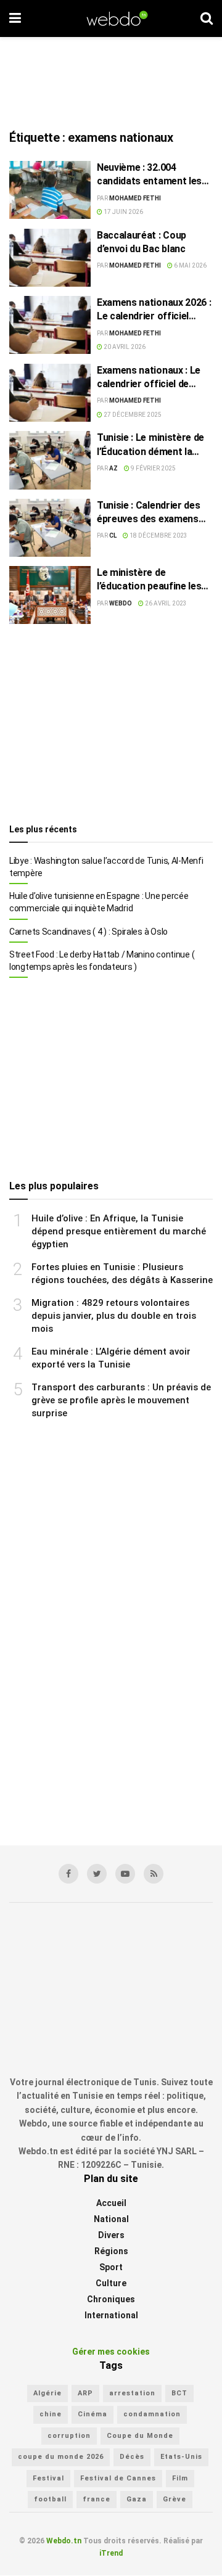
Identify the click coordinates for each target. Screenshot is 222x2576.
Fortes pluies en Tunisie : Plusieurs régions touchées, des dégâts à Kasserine (122, 1274)
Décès (132, 2457)
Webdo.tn (64, 2541)
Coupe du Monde (140, 2436)
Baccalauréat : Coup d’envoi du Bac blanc (142, 242)
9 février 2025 (153, 468)
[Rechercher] (207, 18)
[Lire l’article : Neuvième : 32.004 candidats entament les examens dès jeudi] (50, 190)
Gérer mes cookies (111, 2352)
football (50, 2500)
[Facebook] (68, 1874)
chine (51, 2415)
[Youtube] (125, 1874)
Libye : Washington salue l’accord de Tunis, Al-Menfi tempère (106, 867)
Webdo (121, 603)
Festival (48, 2478)
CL (113, 535)
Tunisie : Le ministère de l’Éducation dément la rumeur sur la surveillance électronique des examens (154, 445)
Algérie (47, 2393)
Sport (111, 2268)
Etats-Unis (181, 2457)
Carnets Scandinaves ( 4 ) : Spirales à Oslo (88, 932)
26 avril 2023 (165, 603)
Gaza (137, 2500)
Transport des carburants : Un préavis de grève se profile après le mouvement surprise (121, 1400)
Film (180, 2478)
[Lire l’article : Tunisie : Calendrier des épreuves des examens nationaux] (50, 528)
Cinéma (92, 2415)
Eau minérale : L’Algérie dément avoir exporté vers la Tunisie (111, 1358)
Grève (175, 2500)
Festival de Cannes (118, 2478)
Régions (111, 2252)
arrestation (132, 2393)
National (111, 2220)
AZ (113, 468)
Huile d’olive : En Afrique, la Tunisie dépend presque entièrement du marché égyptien (119, 1231)
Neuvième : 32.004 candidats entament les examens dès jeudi (149, 175)
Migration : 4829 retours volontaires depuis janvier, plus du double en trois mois (114, 1316)
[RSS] (154, 1874)
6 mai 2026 (190, 265)
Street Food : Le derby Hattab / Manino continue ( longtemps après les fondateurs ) (102, 961)
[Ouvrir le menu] (15, 18)
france (97, 2500)
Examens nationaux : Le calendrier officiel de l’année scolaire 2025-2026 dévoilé (149, 378)
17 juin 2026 (123, 212)
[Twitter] (97, 1874)
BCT (179, 2393)
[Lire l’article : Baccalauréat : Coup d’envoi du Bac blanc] (50, 258)
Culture (111, 2284)
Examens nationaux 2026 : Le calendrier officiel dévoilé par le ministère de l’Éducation (154, 310)
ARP (85, 2393)
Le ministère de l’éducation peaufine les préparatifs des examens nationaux (153, 580)
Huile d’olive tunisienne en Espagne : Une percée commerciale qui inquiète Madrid (99, 902)
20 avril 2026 (124, 347)
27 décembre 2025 (132, 415)
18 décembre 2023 (158, 535)
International (111, 2316)
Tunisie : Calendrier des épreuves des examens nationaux (148, 513)
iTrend (111, 2554)
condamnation (152, 2415)
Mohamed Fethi (135, 198)
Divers (111, 2236)
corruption (69, 2436)
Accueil (111, 2204)
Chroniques (111, 2300)
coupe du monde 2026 (61, 2457)
